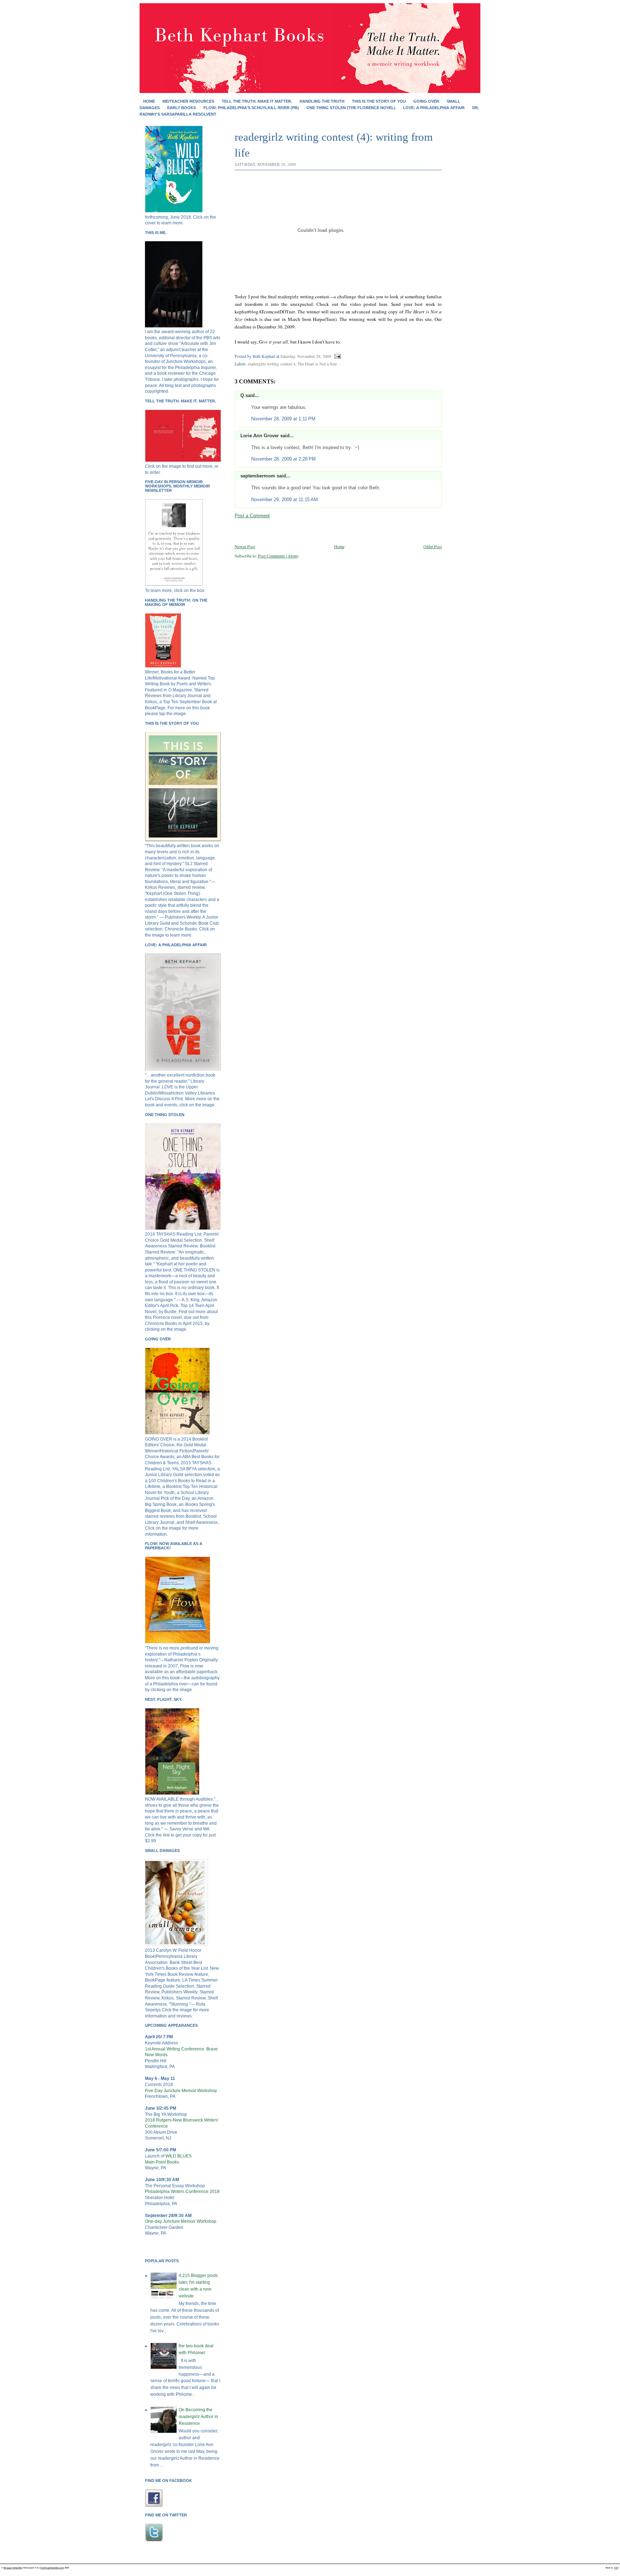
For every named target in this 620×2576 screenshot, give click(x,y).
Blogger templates (13, 2568)
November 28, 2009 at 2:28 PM (283, 459)
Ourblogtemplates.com (52, 2568)
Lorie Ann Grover (260, 436)
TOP (616, 2568)
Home (149, 101)
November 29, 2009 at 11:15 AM (285, 500)
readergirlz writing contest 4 (272, 364)
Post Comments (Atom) (278, 556)
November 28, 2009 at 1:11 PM (283, 419)
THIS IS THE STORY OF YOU (379, 101)
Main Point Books (162, 2162)
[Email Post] (337, 356)
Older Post (433, 546)
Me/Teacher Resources (188, 101)
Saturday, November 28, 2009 (306, 356)
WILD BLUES (179, 2156)
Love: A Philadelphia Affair (434, 108)
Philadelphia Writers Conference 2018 (182, 2192)
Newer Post (245, 546)
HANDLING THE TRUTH (322, 101)
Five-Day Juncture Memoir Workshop (181, 2091)
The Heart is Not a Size (317, 364)
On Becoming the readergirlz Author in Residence (198, 2417)
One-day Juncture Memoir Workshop (181, 2221)
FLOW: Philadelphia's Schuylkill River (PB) (251, 108)
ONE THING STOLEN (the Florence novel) (351, 108)
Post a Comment (252, 516)
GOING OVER (426, 101)
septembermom (258, 476)
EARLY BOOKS (182, 108)
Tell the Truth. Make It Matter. (257, 101)
